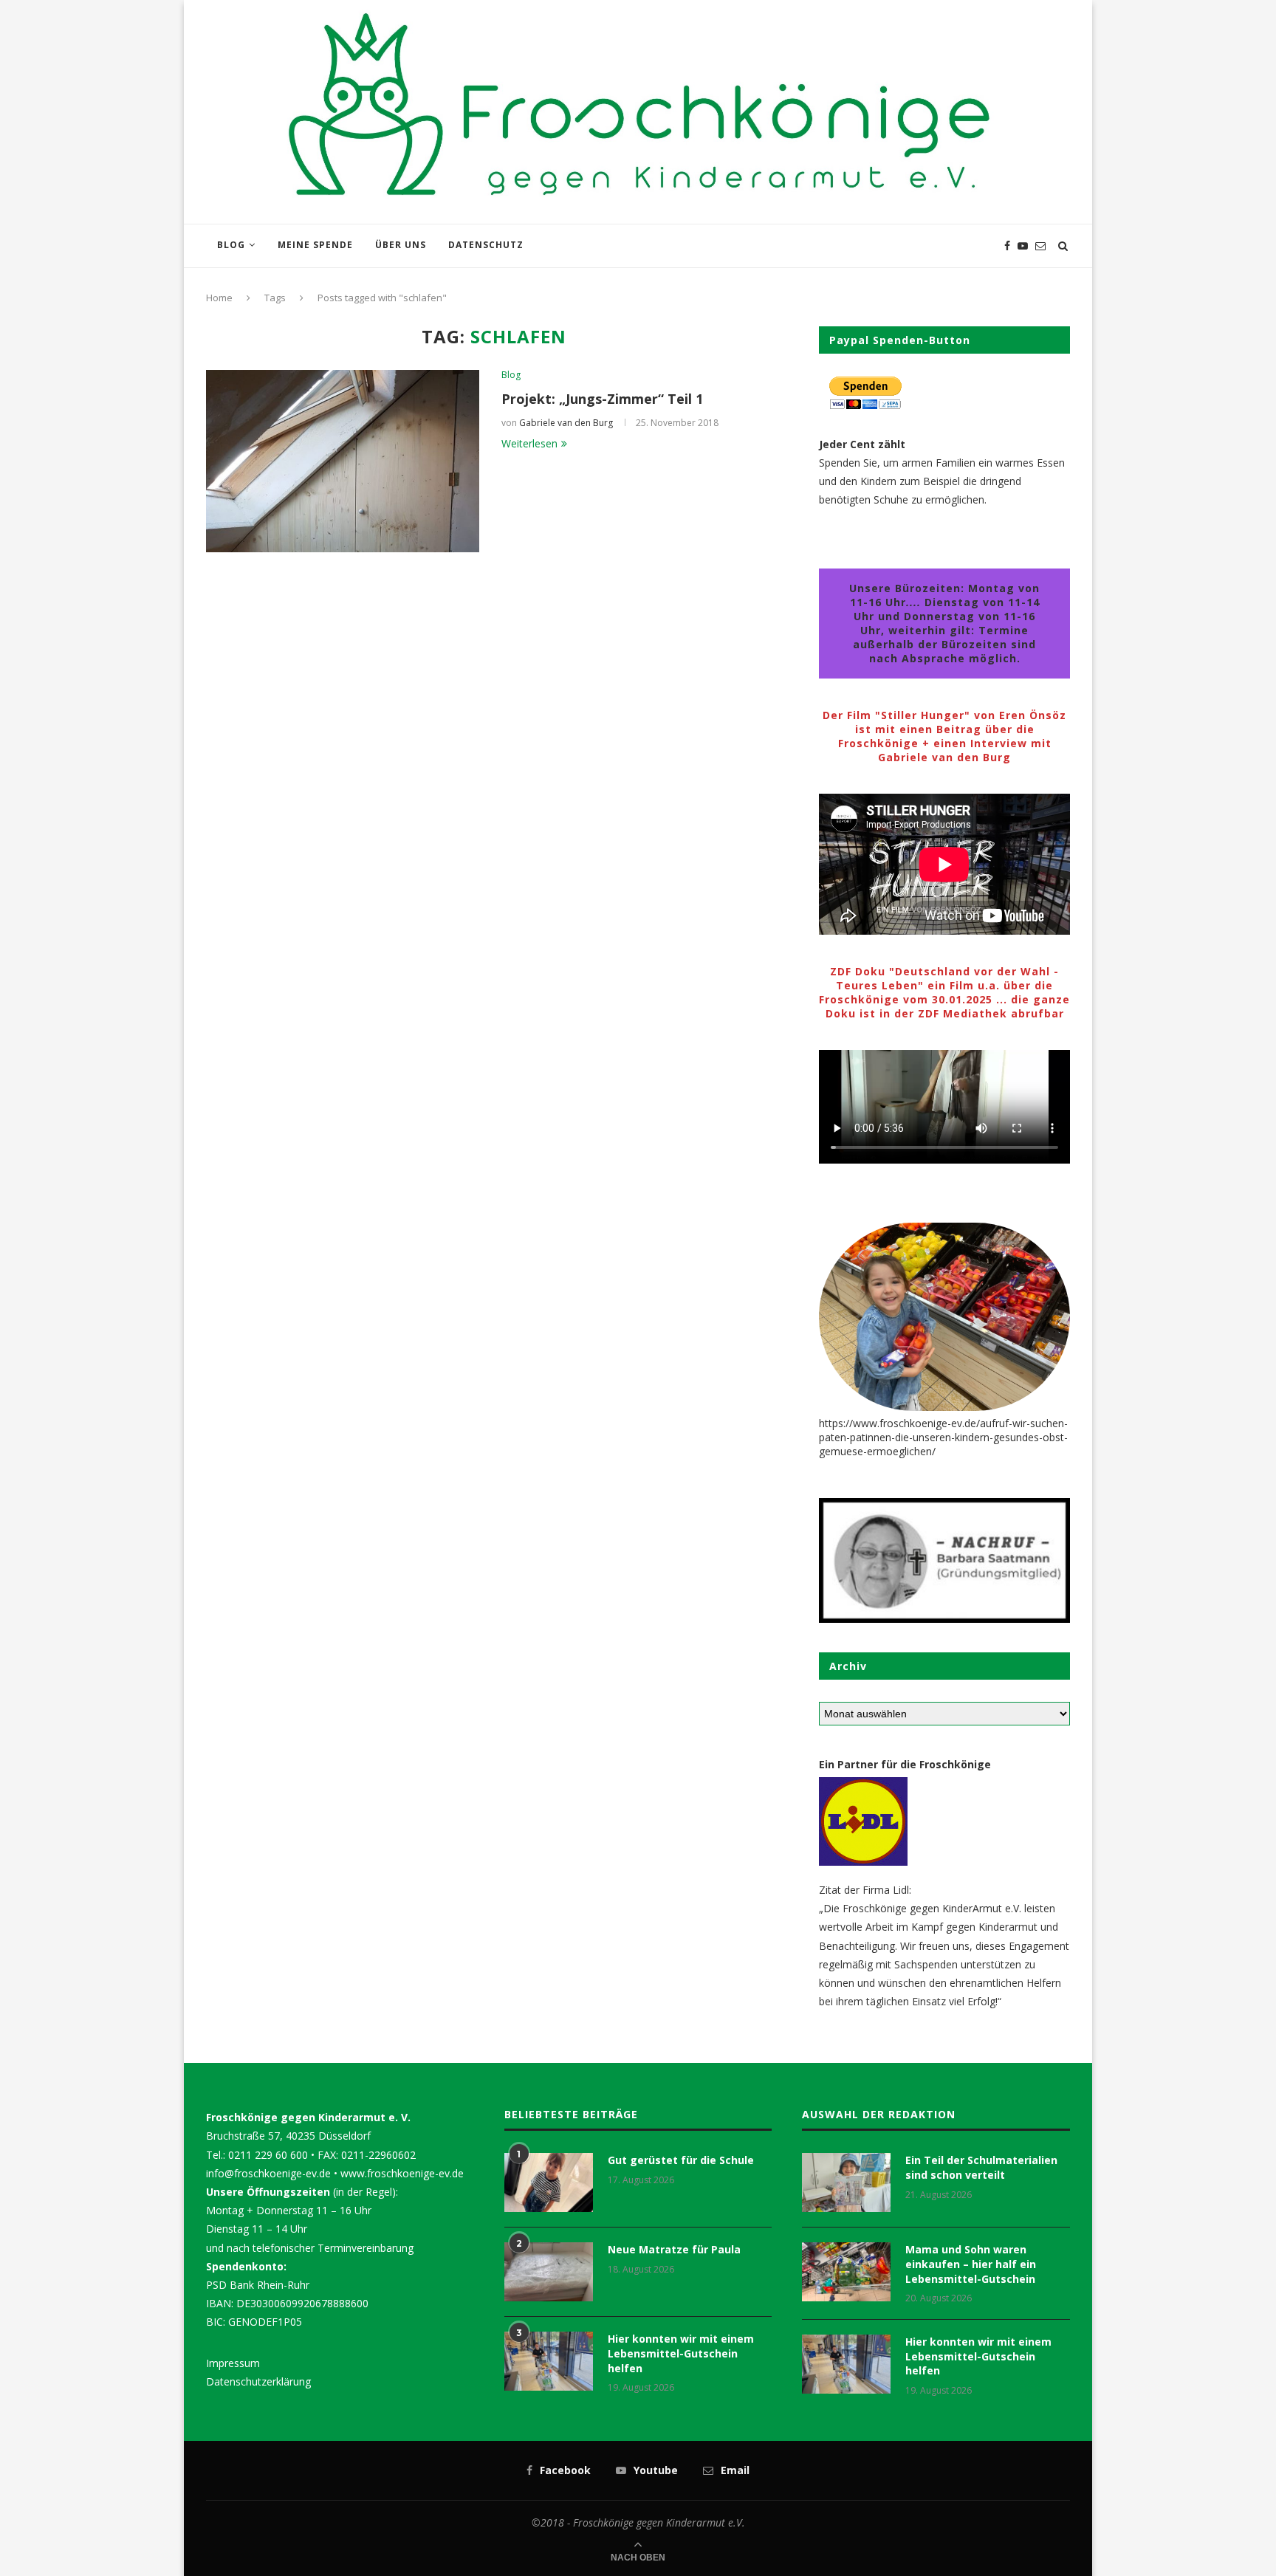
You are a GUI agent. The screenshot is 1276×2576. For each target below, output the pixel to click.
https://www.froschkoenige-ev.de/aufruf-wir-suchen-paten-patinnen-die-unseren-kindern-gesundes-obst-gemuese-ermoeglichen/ (943, 1437)
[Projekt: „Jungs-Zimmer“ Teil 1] (343, 461)
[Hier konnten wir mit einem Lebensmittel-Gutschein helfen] (549, 2361)
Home (219, 298)
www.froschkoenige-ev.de (402, 2173)
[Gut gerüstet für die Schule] (549, 2182)
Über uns (401, 245)
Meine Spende (315, 245)
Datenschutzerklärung (258, 2381)
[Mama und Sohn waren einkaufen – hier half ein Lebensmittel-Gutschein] (846, 2272)
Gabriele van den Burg (566, 423)
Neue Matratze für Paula (674, 2249)
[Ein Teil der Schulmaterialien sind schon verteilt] (846, 2182)
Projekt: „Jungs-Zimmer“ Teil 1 (602, 399)
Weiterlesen (529, 443)
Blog (231, 245)
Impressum (233, 2363)
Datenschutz (486, 245)
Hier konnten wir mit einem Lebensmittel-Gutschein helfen (681, 2353)
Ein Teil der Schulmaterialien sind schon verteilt (981, 2167)
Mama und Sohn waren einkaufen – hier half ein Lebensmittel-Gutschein (971, 2264)
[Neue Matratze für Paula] (549, 2272)
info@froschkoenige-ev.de (268, 2173)
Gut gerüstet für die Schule (681, 2160)
